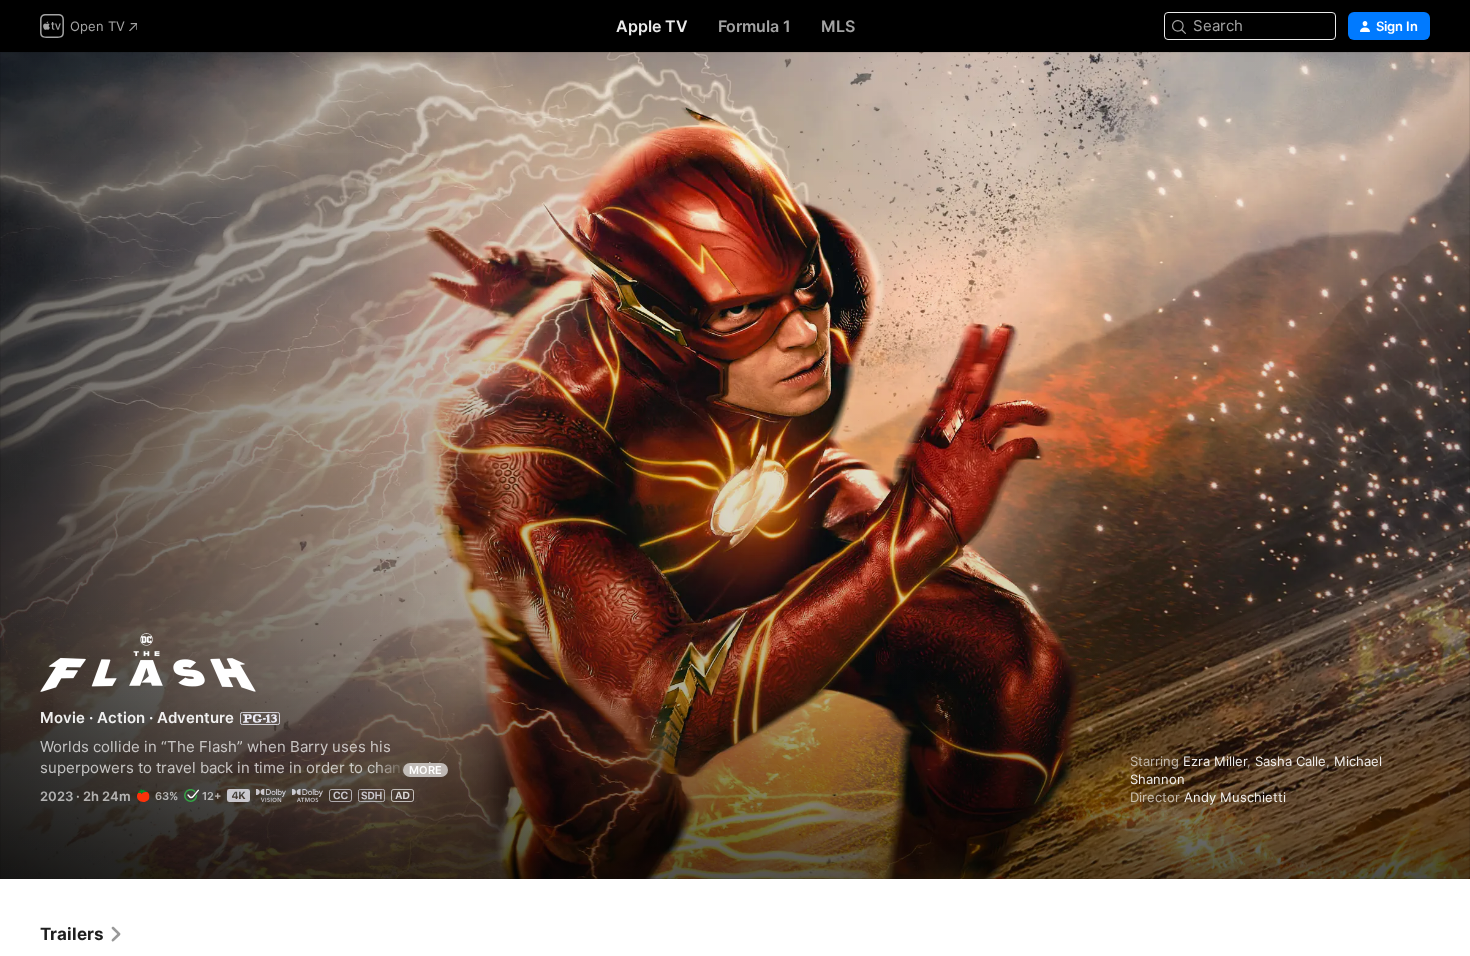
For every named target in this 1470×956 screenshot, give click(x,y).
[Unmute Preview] (1416, 91)
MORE (425, 770)
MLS (838, 26)
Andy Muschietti (1235, 797)
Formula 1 (754, 26)
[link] (82, 934)
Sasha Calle (1290, 761)
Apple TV (652, 26)
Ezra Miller (1215, 761)
